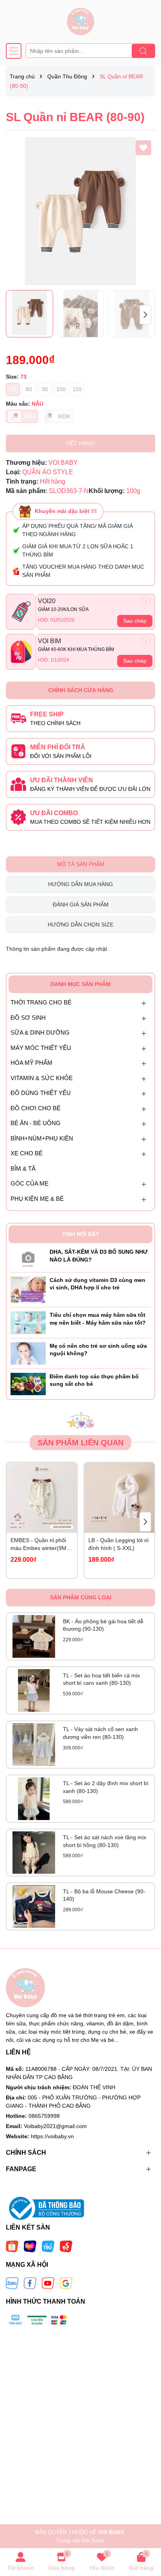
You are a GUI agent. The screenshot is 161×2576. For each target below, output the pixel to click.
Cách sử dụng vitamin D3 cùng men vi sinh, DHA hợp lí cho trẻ (97, 1284)
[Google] (66, 2283)
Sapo (98, 2540)
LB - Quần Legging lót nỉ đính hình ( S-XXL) (118, 1544)
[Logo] (80, 22)
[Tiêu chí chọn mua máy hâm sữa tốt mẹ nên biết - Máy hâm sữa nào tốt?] (28, 1322)
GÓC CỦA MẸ (30, 1183)
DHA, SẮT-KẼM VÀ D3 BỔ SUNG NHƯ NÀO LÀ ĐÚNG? (99, 1256)
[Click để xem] (80, 211)
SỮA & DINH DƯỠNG (40, 1032)
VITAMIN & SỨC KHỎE (42, 1078)
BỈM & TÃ (23, 1168)
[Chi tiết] (146, 601)
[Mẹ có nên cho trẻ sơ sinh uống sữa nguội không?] (28, 1353)
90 (45, 389)
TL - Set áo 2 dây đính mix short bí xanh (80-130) (106, 1787)
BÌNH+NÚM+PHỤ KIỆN (42, 1138)
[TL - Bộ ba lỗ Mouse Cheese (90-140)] (34, 1906)
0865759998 (44, 2116)
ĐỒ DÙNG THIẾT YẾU (41, 1093)
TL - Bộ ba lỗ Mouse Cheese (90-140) (104, 1895)
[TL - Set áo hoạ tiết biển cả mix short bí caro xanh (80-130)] (34, 1690)
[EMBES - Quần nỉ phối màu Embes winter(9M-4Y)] (42, 1498)
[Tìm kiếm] (143, 51)
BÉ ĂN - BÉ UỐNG (36, 1123)
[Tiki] (48, 2246)
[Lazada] (30, 2246)
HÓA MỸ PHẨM (31, 1063)
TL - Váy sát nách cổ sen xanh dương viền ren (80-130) (100, 1733)
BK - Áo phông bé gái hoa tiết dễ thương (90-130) (103, 1625)
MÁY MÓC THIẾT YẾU (41, 1048)
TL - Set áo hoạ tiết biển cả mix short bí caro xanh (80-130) (101, 1679)
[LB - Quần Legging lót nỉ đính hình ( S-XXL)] (120, 1498)
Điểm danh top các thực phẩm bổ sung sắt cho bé (94, 1380)
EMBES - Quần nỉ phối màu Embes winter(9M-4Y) (39, 1545)
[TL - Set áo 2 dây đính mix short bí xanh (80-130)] (34, 1799)
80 (29, 389)
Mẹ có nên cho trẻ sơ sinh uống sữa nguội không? (98, 1350)
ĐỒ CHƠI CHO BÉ (36, 1108)
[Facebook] (30, 2283)
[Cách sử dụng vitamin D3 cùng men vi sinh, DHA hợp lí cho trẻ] (28, 1289)
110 (77, 389)
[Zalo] (12, 2283)
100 (61, 389)
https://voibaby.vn (52, 2136)
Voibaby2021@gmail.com (55, 2126)
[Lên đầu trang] (145, 2529)
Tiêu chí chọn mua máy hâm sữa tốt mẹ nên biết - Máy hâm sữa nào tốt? (98, 1319)
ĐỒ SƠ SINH (28, 1018)
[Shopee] (12, 2246)
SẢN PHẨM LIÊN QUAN (80, 1443)
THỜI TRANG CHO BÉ (41, 1002)
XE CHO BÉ (27, 1153)
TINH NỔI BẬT (81, 1234)
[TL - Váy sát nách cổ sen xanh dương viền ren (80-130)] (34, 1745)
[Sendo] (66, 2246)
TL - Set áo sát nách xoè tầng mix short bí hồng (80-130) (105, 1841)
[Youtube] (48, 2283)
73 (13, 389)
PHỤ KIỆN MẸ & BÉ (37, 1199)
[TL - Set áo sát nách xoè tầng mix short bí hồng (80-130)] (34, 1853)
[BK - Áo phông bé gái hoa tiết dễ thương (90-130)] (34, 1636)
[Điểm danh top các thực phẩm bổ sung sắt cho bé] (28, 1383)
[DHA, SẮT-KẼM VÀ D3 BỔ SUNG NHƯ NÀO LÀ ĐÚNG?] (28, 1258)
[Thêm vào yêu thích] (143, 148)
